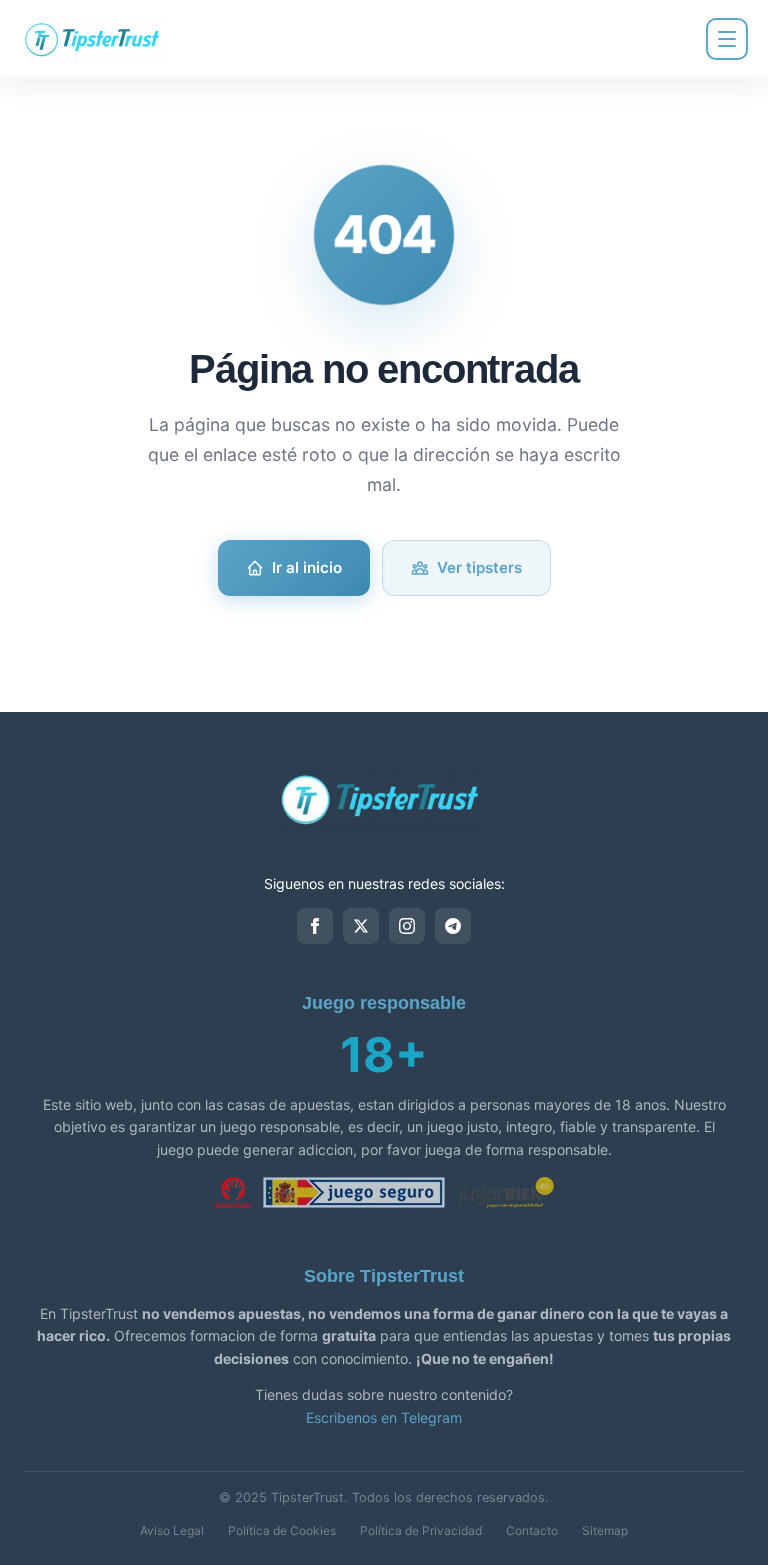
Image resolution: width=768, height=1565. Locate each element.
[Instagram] (407, 926)
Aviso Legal (172, 1530)
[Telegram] (453, 926)
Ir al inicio (307, 567)
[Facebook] (315, 926)
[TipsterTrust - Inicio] (95, 39)
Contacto (532, 1530)
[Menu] (727, 39)
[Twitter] (361, 926)
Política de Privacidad (421, 1530)
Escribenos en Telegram (384, 1417)
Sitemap (605, 1530)
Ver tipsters (479, 567)
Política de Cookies (282, 1530)
